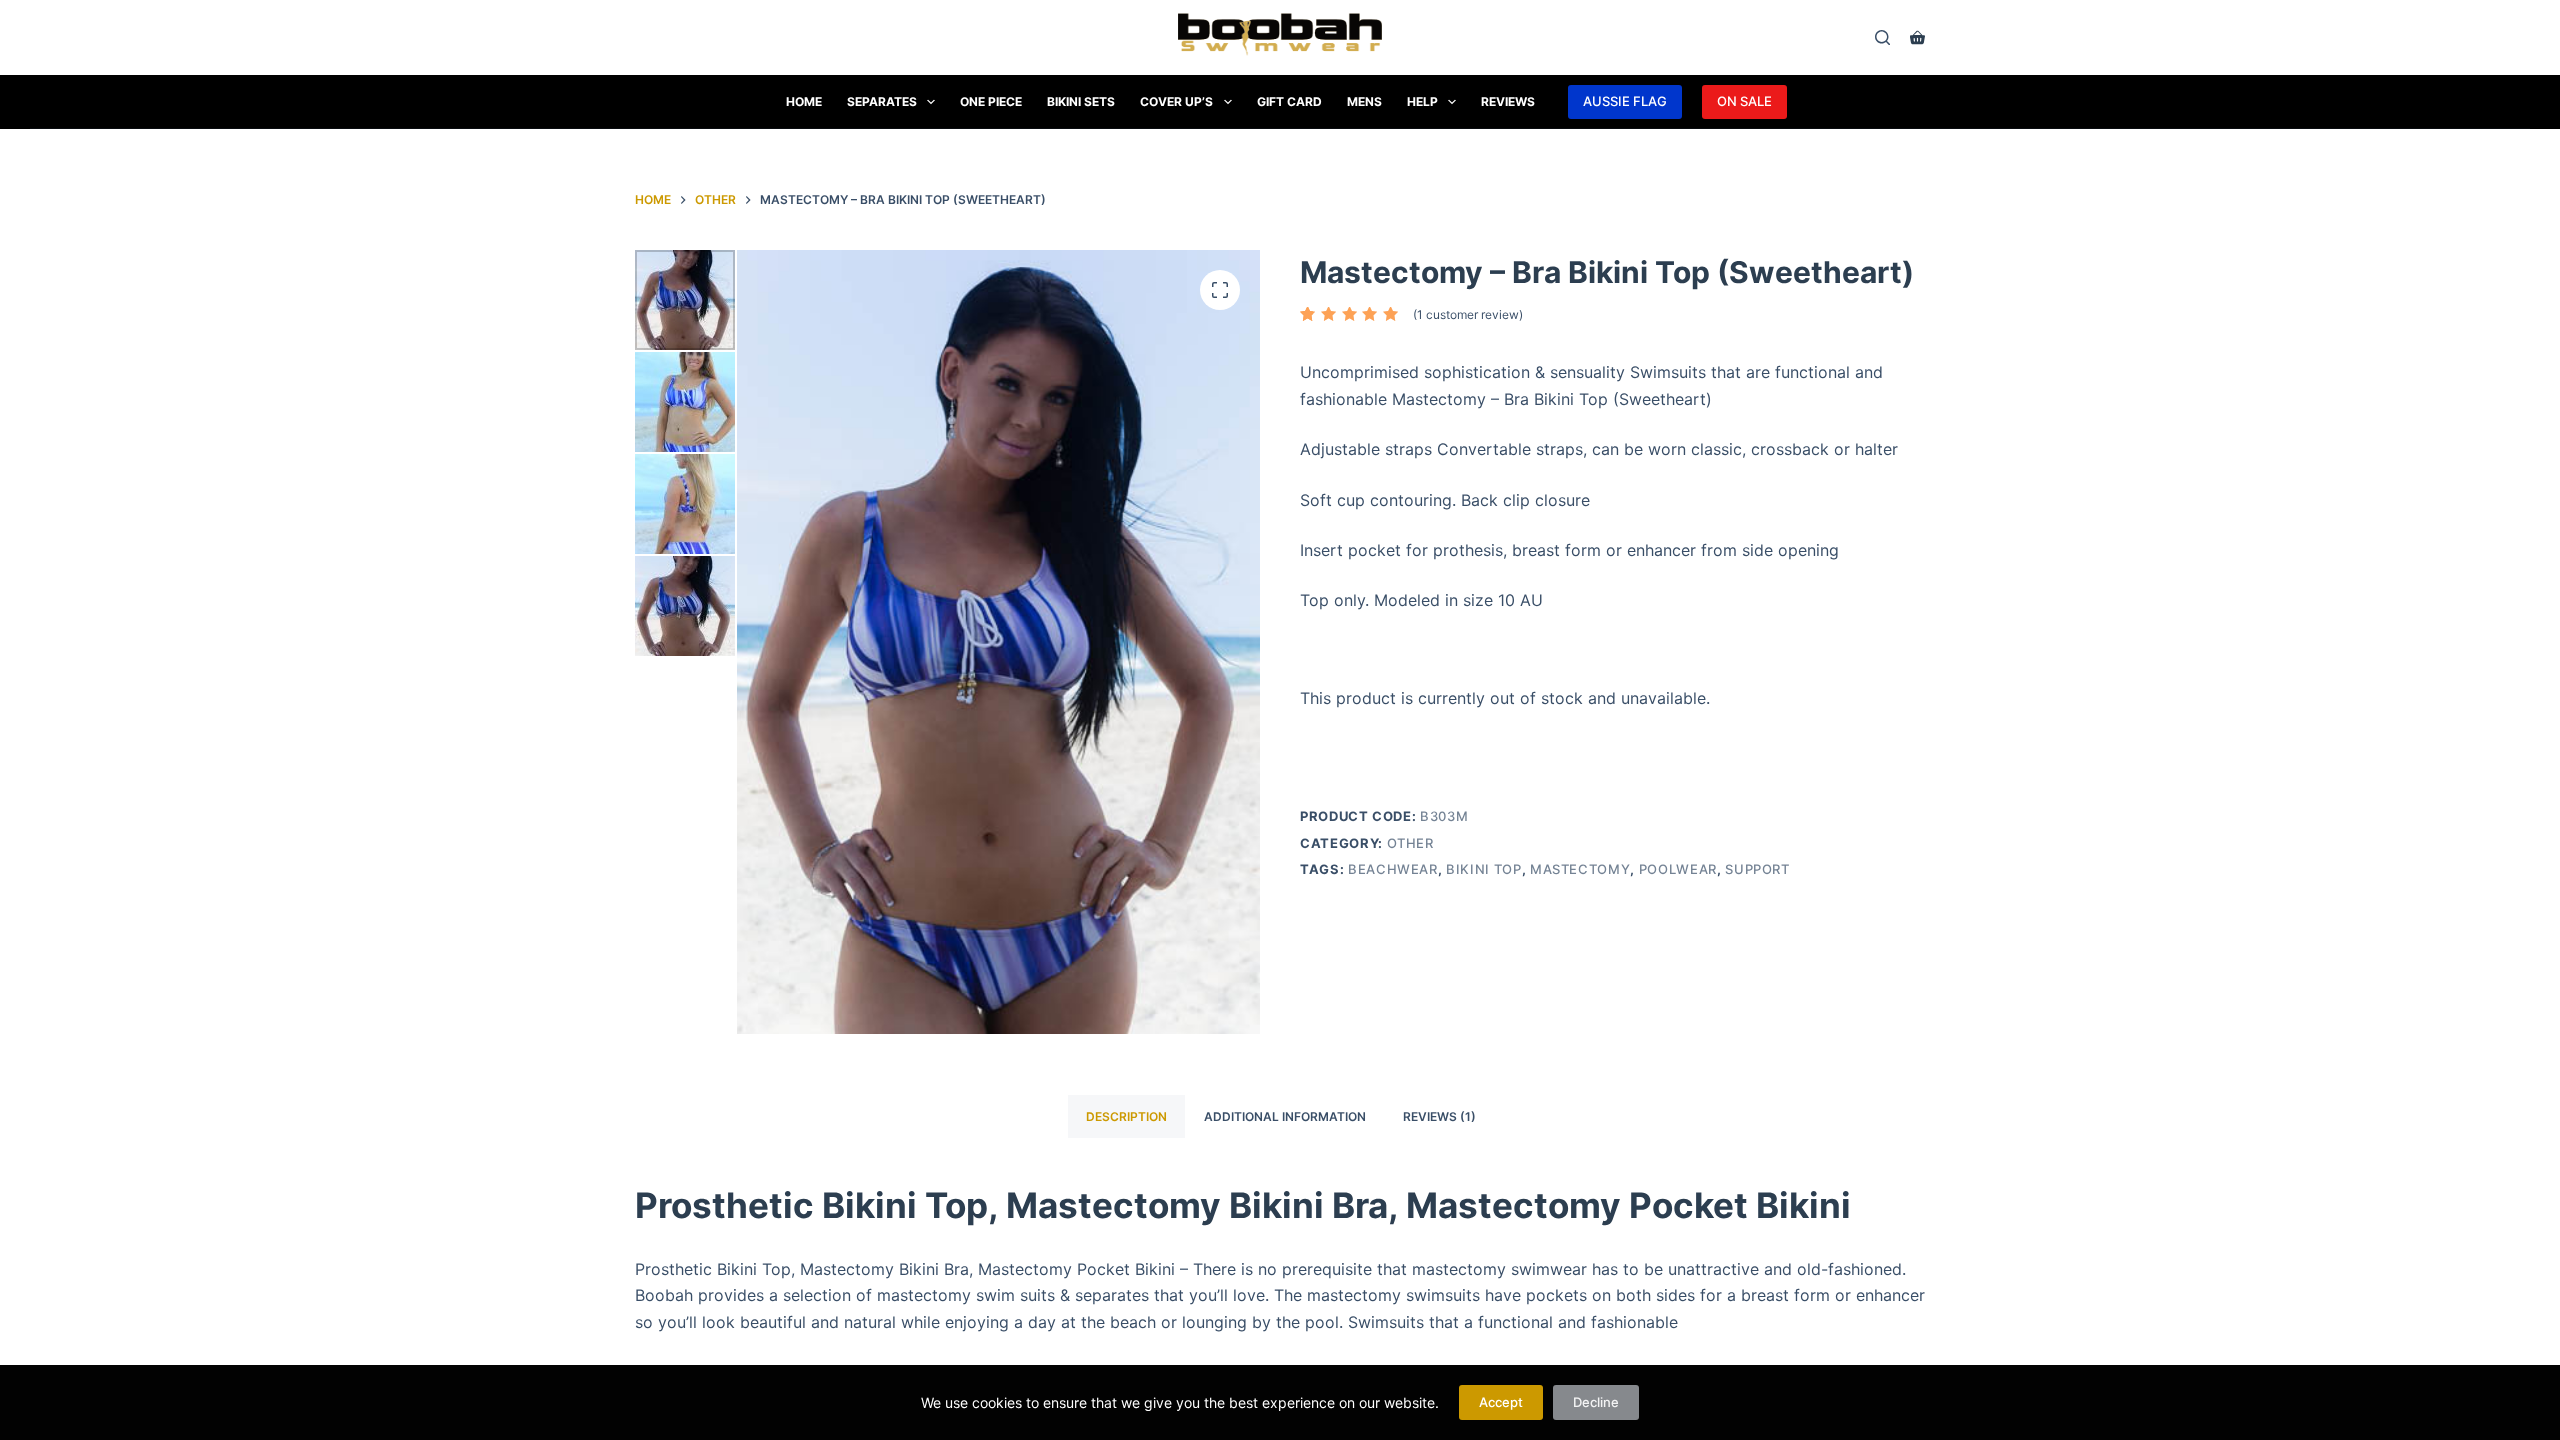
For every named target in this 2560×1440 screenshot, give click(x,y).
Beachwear (1393, 869)
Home (804, 101)
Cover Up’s (1176, 101)
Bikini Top (1484, 869)
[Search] (1882, 37)
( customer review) (1468, 314)
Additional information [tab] (1285, 1116)
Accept (1501, 1402)
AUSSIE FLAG (1625, 101)
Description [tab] (1126, 1116)
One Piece (991, 101)
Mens (1364, 101)
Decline (1596, 1402)
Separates (882, 101)
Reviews (1508, 101)
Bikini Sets (1081, 101)
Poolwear (1678, 869)
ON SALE (1744, 101)
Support (1757, 869)
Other (1410, 843)
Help (1422, 101)
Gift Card (1289, 101)
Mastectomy (1580, 869)
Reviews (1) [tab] (1439, 1116)
